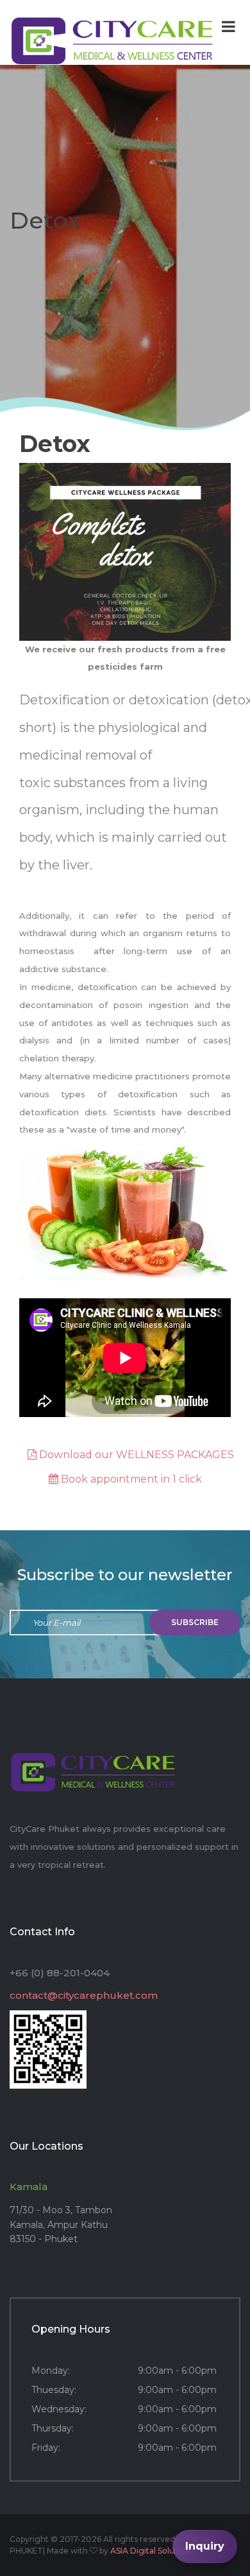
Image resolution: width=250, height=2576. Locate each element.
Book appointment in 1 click (130, 1479)
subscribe (195, 1622)
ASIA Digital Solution (150, 2551)
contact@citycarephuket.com (84, 1995)
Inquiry (205, 2546)
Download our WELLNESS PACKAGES (135, 1455)
